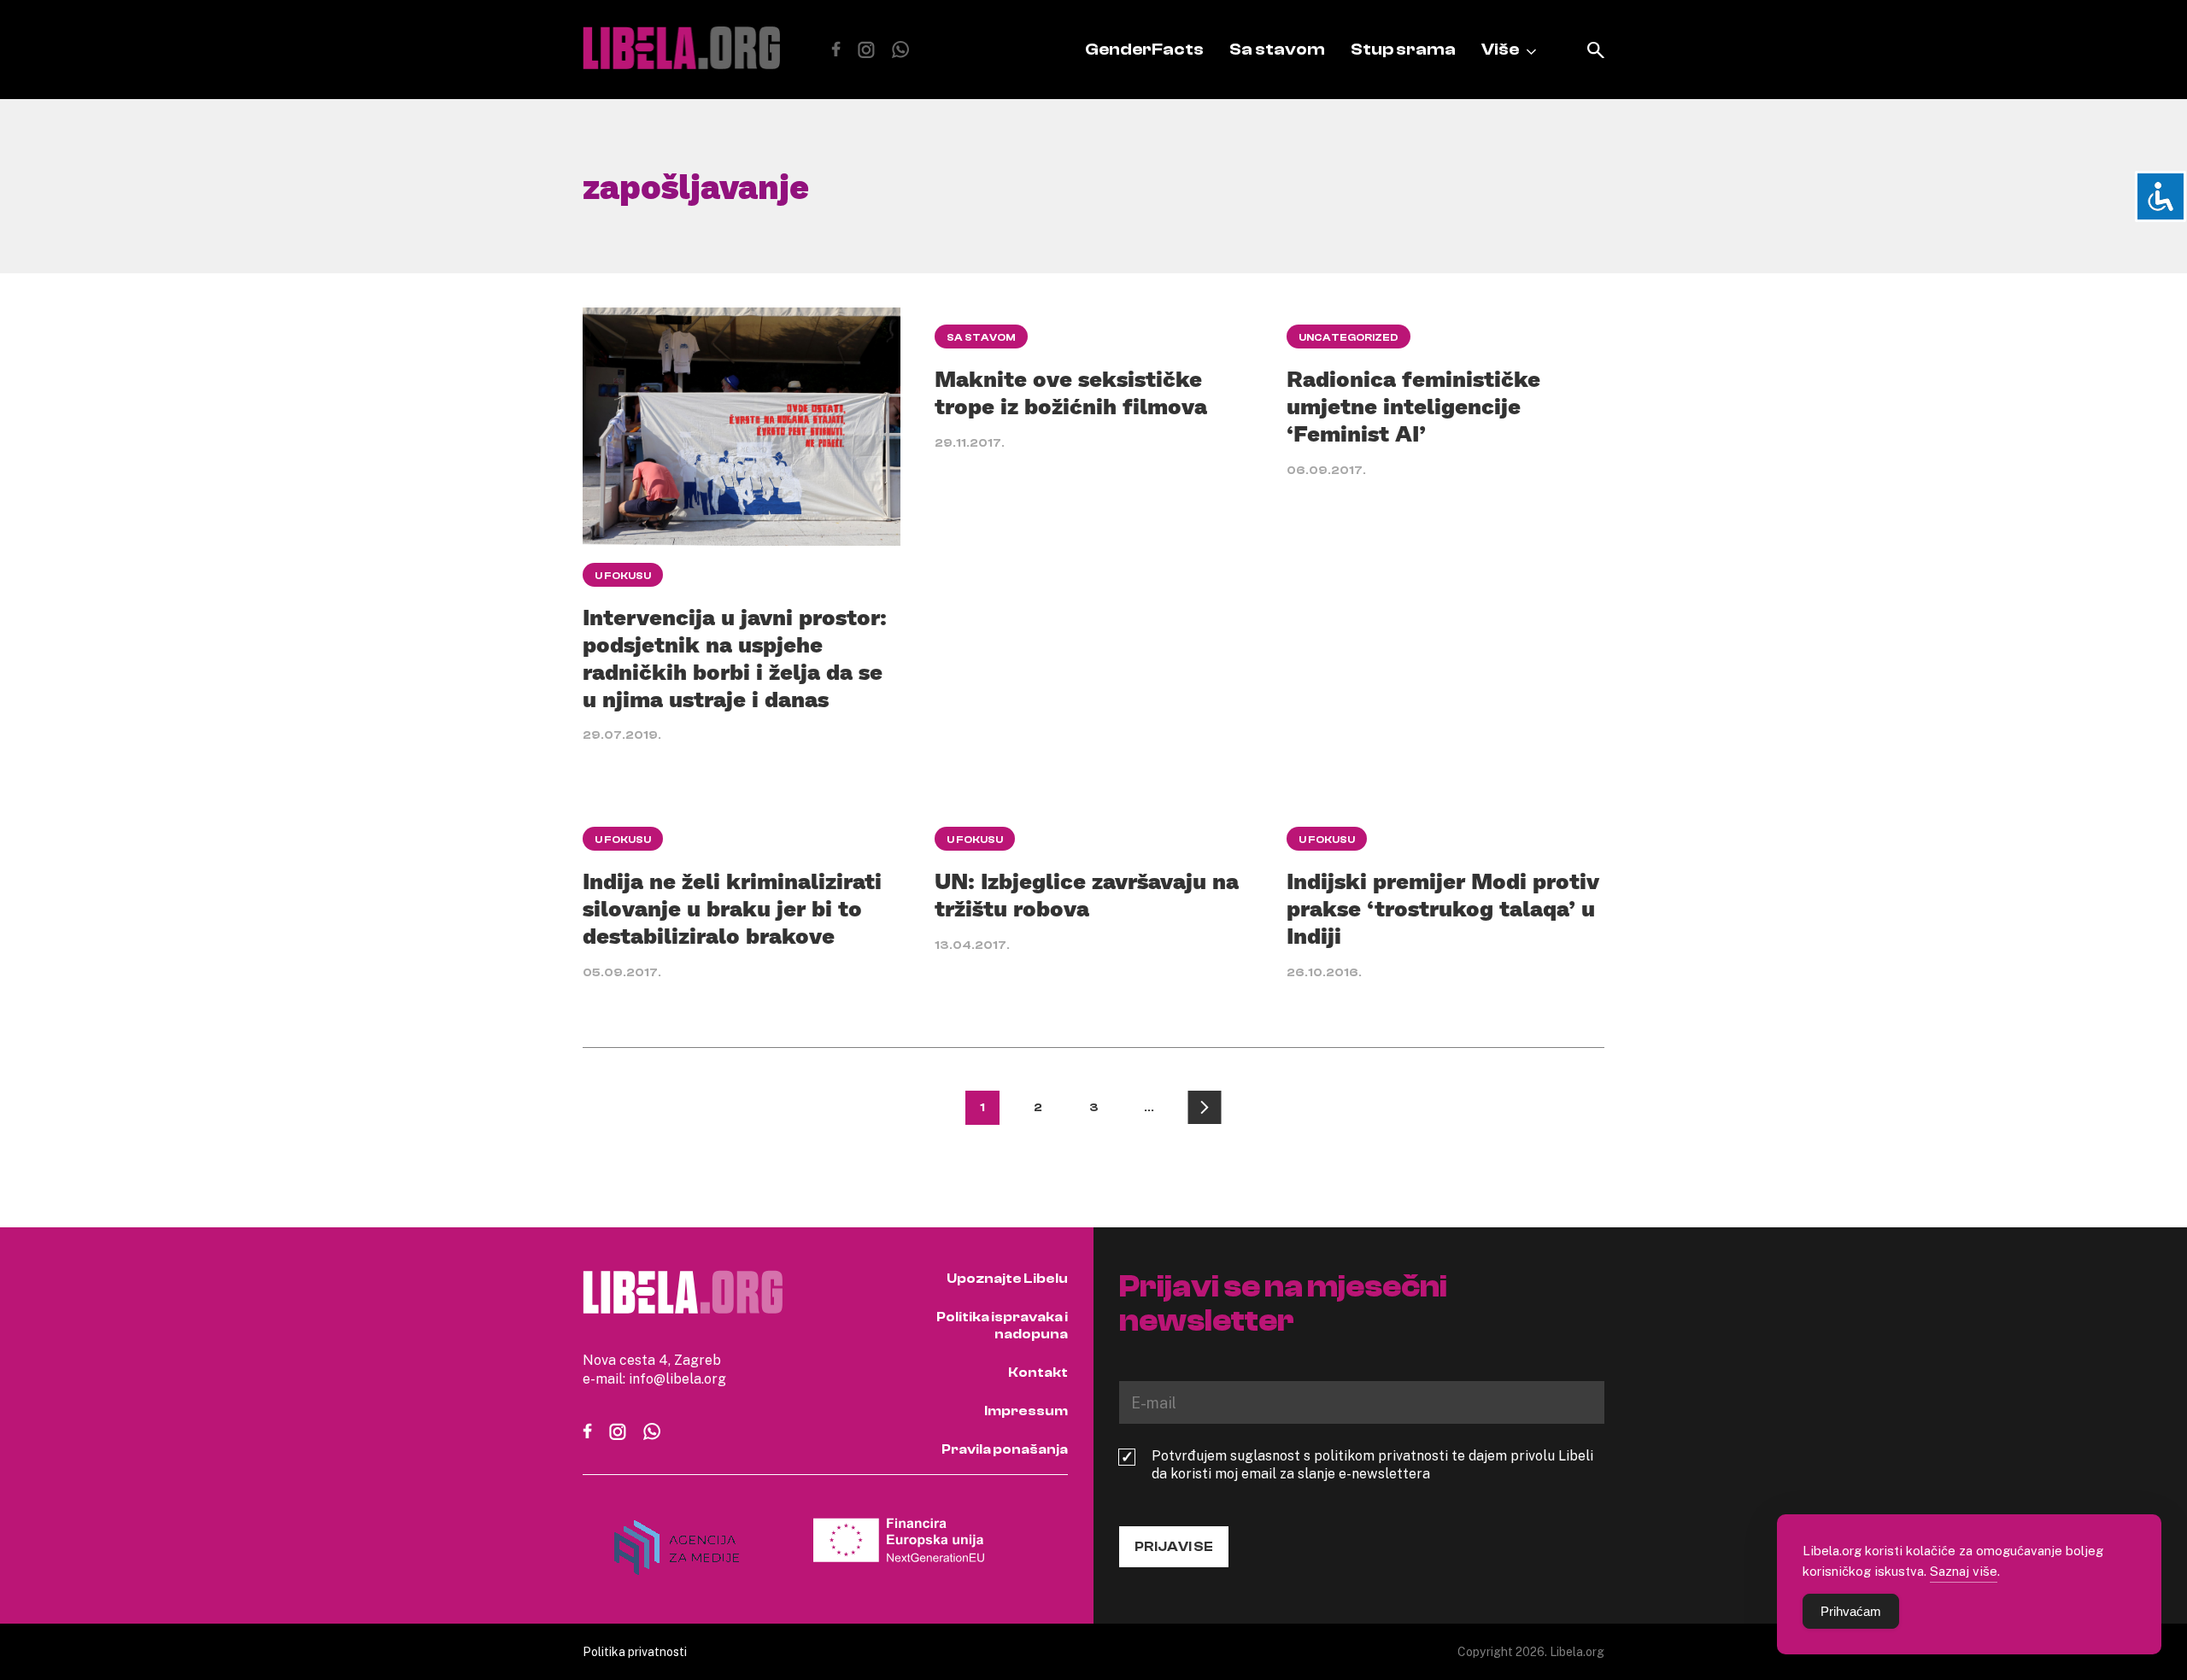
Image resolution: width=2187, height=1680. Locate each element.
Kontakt (1038, 1373)
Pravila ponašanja (1005, 1449)
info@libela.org (677, 1379)
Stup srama (1403, 49)
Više (1500, 49)
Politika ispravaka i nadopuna (1002, 1326)
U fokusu (623, 576)
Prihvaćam (1851, 1611)
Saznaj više (1964, 1571)
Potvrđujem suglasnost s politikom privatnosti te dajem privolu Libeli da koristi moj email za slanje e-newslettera (1372, 1465)
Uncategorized (1349, 337)
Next (1205, 1108)
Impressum (1026, 1411)
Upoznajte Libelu (1007, 1279)
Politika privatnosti (635, 1651)
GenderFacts (1144, 49)
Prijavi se (1174, 1547)
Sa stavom (1277, 49)
